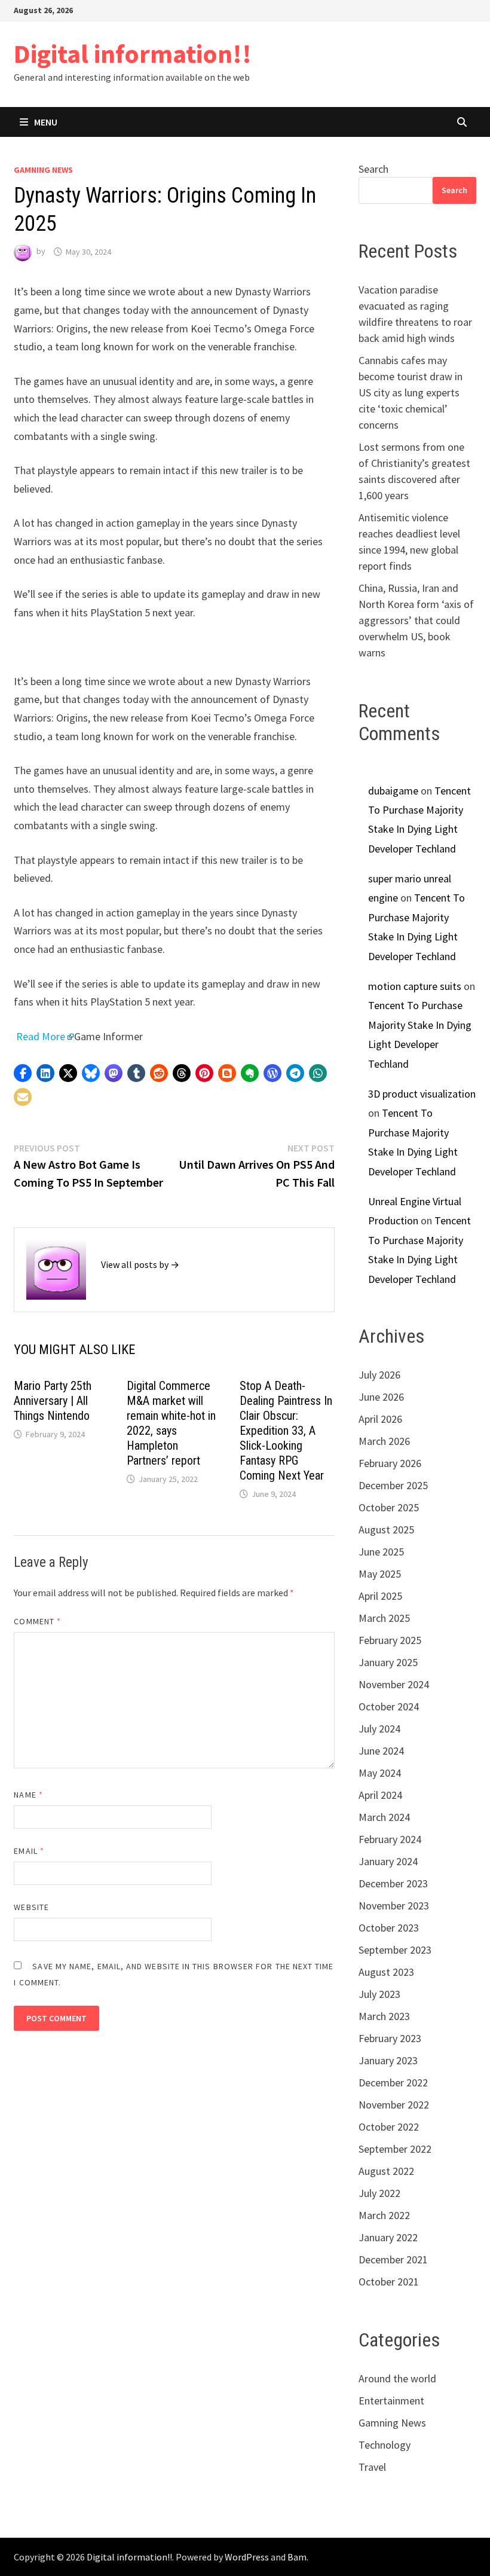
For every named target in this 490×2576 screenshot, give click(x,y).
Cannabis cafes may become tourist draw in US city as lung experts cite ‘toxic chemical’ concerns (411, 392)
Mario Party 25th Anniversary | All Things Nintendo (53, 1401)
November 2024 (394, 1684)
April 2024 (380, 1795)
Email (29, 1851)
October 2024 (389, 1706)
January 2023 (388, 2060)
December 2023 (393, 1883)
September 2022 (395, 2149)
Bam (297, 2557)
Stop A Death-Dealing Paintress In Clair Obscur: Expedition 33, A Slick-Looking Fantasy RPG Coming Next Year (286, 1431)
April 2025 (380, 1596)
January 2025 (388, 1662)
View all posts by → (140, 1264)
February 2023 (390, 2038)
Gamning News (43, 170)
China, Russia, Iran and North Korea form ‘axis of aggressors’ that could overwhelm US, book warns (416, 620)
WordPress (247, 2557)
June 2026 (381, 1397)
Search (373, 169)
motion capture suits (415, 986)
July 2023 (379, 1994)
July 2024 (379, 1729)
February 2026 (390, 1463)
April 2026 (380, 1419)
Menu (46, 122)
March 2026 (384, 1441)
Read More (41, 1036)
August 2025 (386, 1530)
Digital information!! (133, 54)
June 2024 (381, 1751)
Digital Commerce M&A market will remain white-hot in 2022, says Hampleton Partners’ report (171, 1423)
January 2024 (388, 1861)
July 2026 (379, 1375)
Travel (372, 2467)
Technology (385, 2445)
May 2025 (380, 1574)
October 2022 (389, 2127)
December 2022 (393, 2083)
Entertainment (391, 2401)
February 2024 (390, 1839)
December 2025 (393, 1485)
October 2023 (389, 1928)
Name (28, 1795)
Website (31, 1907)
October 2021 (389, 2282)
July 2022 (379, 2193)
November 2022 (394, 2105)
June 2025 (381, 1552)
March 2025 (384, 1618)
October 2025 (389, 1507)
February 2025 (390, 1640)
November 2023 (394, 1906)
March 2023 (384, 2016)
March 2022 (384, 2215)
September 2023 (395, 1950)
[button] (23, 1073)
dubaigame (393, 791)
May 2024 (380, 1773)
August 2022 (386, 2171)
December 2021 (393, 2259)
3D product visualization (422, 1094)
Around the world (397, 2378)
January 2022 (388, 2237)
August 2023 (386, 1972)
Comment (37, 1621)
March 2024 (384, 1817)
